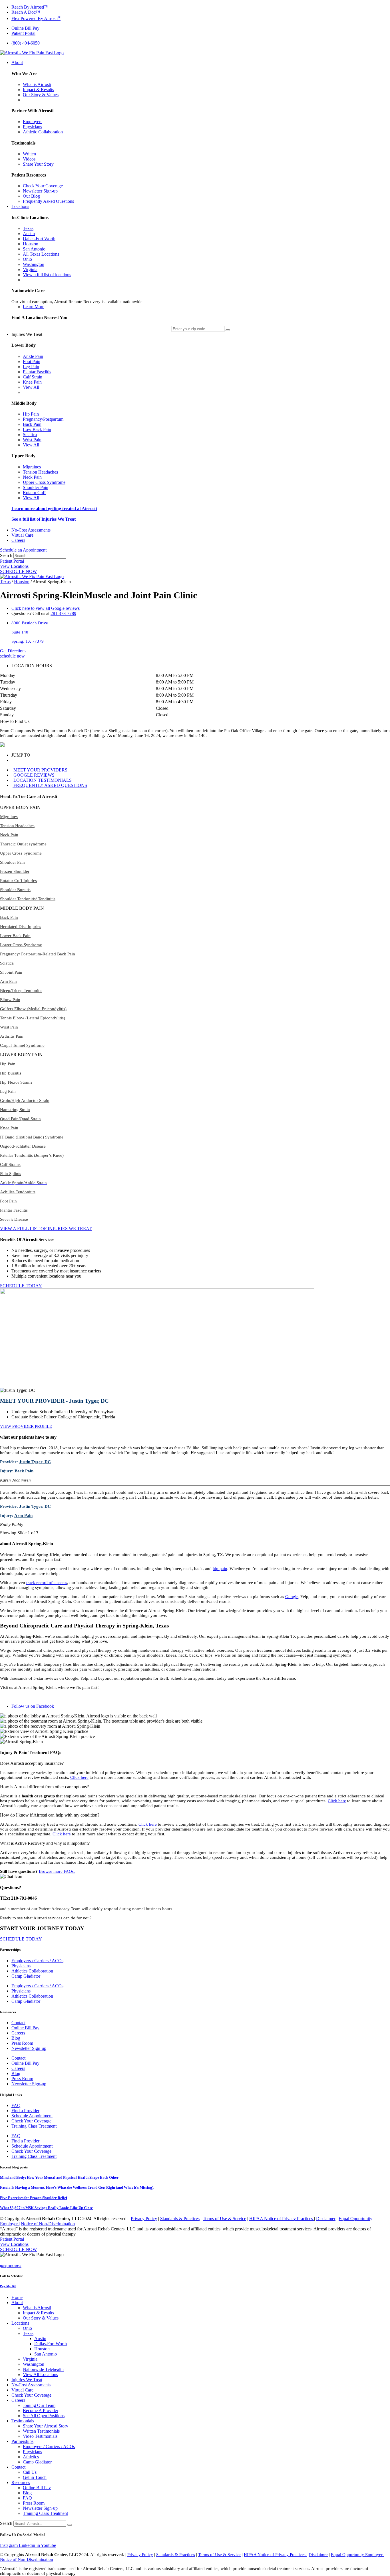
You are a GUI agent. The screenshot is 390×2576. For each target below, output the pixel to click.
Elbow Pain (10, 1000)
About (17, 2303)
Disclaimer (326, 2219)
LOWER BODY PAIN (21, 1055)
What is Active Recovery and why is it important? (45, 1843)
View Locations (14, 566)
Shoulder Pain (12, 862)
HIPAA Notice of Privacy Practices (282, 2219)
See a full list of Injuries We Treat (44, 519)
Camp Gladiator (26, 1976)
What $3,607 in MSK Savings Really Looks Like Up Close (46, 2208)
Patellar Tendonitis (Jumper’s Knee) (32, 1155)
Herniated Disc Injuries (21, 927)
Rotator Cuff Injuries (18, 881)
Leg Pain (8, 1091)
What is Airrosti (37, 2308)
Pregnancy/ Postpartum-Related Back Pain (38, 954)
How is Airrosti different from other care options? (44, 1787)
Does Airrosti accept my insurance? (32, 1763)
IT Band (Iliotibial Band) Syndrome (32, 1137)
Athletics (31, 2457)
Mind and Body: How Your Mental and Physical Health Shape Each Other (59, 2177)
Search (6, 555)
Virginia (30, 2359)
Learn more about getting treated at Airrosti (54, 509)
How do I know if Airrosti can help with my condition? (50, 1815)
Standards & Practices (180, 2219)
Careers (18, 2033)
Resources (21, 2482)
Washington (34, 2364)
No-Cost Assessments (31, 2385)
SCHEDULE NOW (18, 571)
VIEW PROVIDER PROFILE (26, 1426)
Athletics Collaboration (32, 1971)
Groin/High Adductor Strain (25, 1100)
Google (292, 1597)
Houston (22, 582)
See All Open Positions (44, 2416)
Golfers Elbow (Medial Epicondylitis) (33, 1009)
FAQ (16, 2105)
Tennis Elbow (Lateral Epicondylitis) (33, 1018)
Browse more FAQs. (57, 1871)
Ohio (27, 2328)
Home (17, 2297)
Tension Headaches (17, 826)
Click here (79, 1777)
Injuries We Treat (27, 2380)
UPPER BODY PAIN (20, 807)
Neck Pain (9, 835)
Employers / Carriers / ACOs (37, 1961)
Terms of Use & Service (224, 2219)
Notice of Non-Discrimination (48, 2224)
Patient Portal (12, 561)
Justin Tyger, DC (35, 1462)
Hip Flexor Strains (16, 1082)
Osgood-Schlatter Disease (23, 1146)
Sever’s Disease (14, 1219)
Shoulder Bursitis (15, 890)
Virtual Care (22, 2390)
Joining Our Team (39, 2405)
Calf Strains (10, 1164)
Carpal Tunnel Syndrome (22, 1045)
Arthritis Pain (12, 1036)
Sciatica (7, 963)
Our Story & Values (41, 2318)
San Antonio (46, 2354)
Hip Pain (8, 1064)
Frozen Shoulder (15, 871)
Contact (18, 2023)
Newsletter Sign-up (29, 2048)
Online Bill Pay (25, 2028)
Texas (5, 582)
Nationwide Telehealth (43, 2369)
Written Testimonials (41, 2431)
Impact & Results (38, 2313)
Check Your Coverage (31, 2121)
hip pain (220, 1569)
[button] (195, 721)
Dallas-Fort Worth (51, 2344)
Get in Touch (35, 2477)
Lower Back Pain (15, 936)
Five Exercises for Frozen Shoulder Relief (34, 2198)
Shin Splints (11, 1174)
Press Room (22, 2043)
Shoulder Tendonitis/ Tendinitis (28, 899)
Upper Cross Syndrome (21, 853)
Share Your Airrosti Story (46, 2426)
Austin (40, 2339)
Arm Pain (8, 981)
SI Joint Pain (11, 972)
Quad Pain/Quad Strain (20, 1119)
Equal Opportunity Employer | (358, 2555)
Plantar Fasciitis (14, 1210)
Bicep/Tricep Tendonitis (21, 991)
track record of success (47, 1583)
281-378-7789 (63, 613)
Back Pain (9, 917)
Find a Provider (25, 2111)
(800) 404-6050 (11, 2266)
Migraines (9, 817)
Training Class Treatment (34, 2126)
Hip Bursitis (11, 1073)
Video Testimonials (40, 2436)
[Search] (70, 2525)
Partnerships (22, 2441)
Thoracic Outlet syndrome (23, 844)
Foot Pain (8, 1201)
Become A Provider (41, 2410)
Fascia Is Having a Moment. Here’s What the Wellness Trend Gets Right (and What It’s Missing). (77, 2187)
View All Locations (40, 2374)
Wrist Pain (9, 1027)
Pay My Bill (8, 2286)
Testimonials (23, 2421)
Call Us (30, 2472)
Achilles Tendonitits (18, 1192)
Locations (20, 2323)
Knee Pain (9, 1128)
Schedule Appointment (32, 2116)
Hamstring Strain (15, 1110)
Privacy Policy (144, 2219)
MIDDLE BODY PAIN (22, 908)
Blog (16, 2038)
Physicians (21, 1966)
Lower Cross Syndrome (21, 945)
